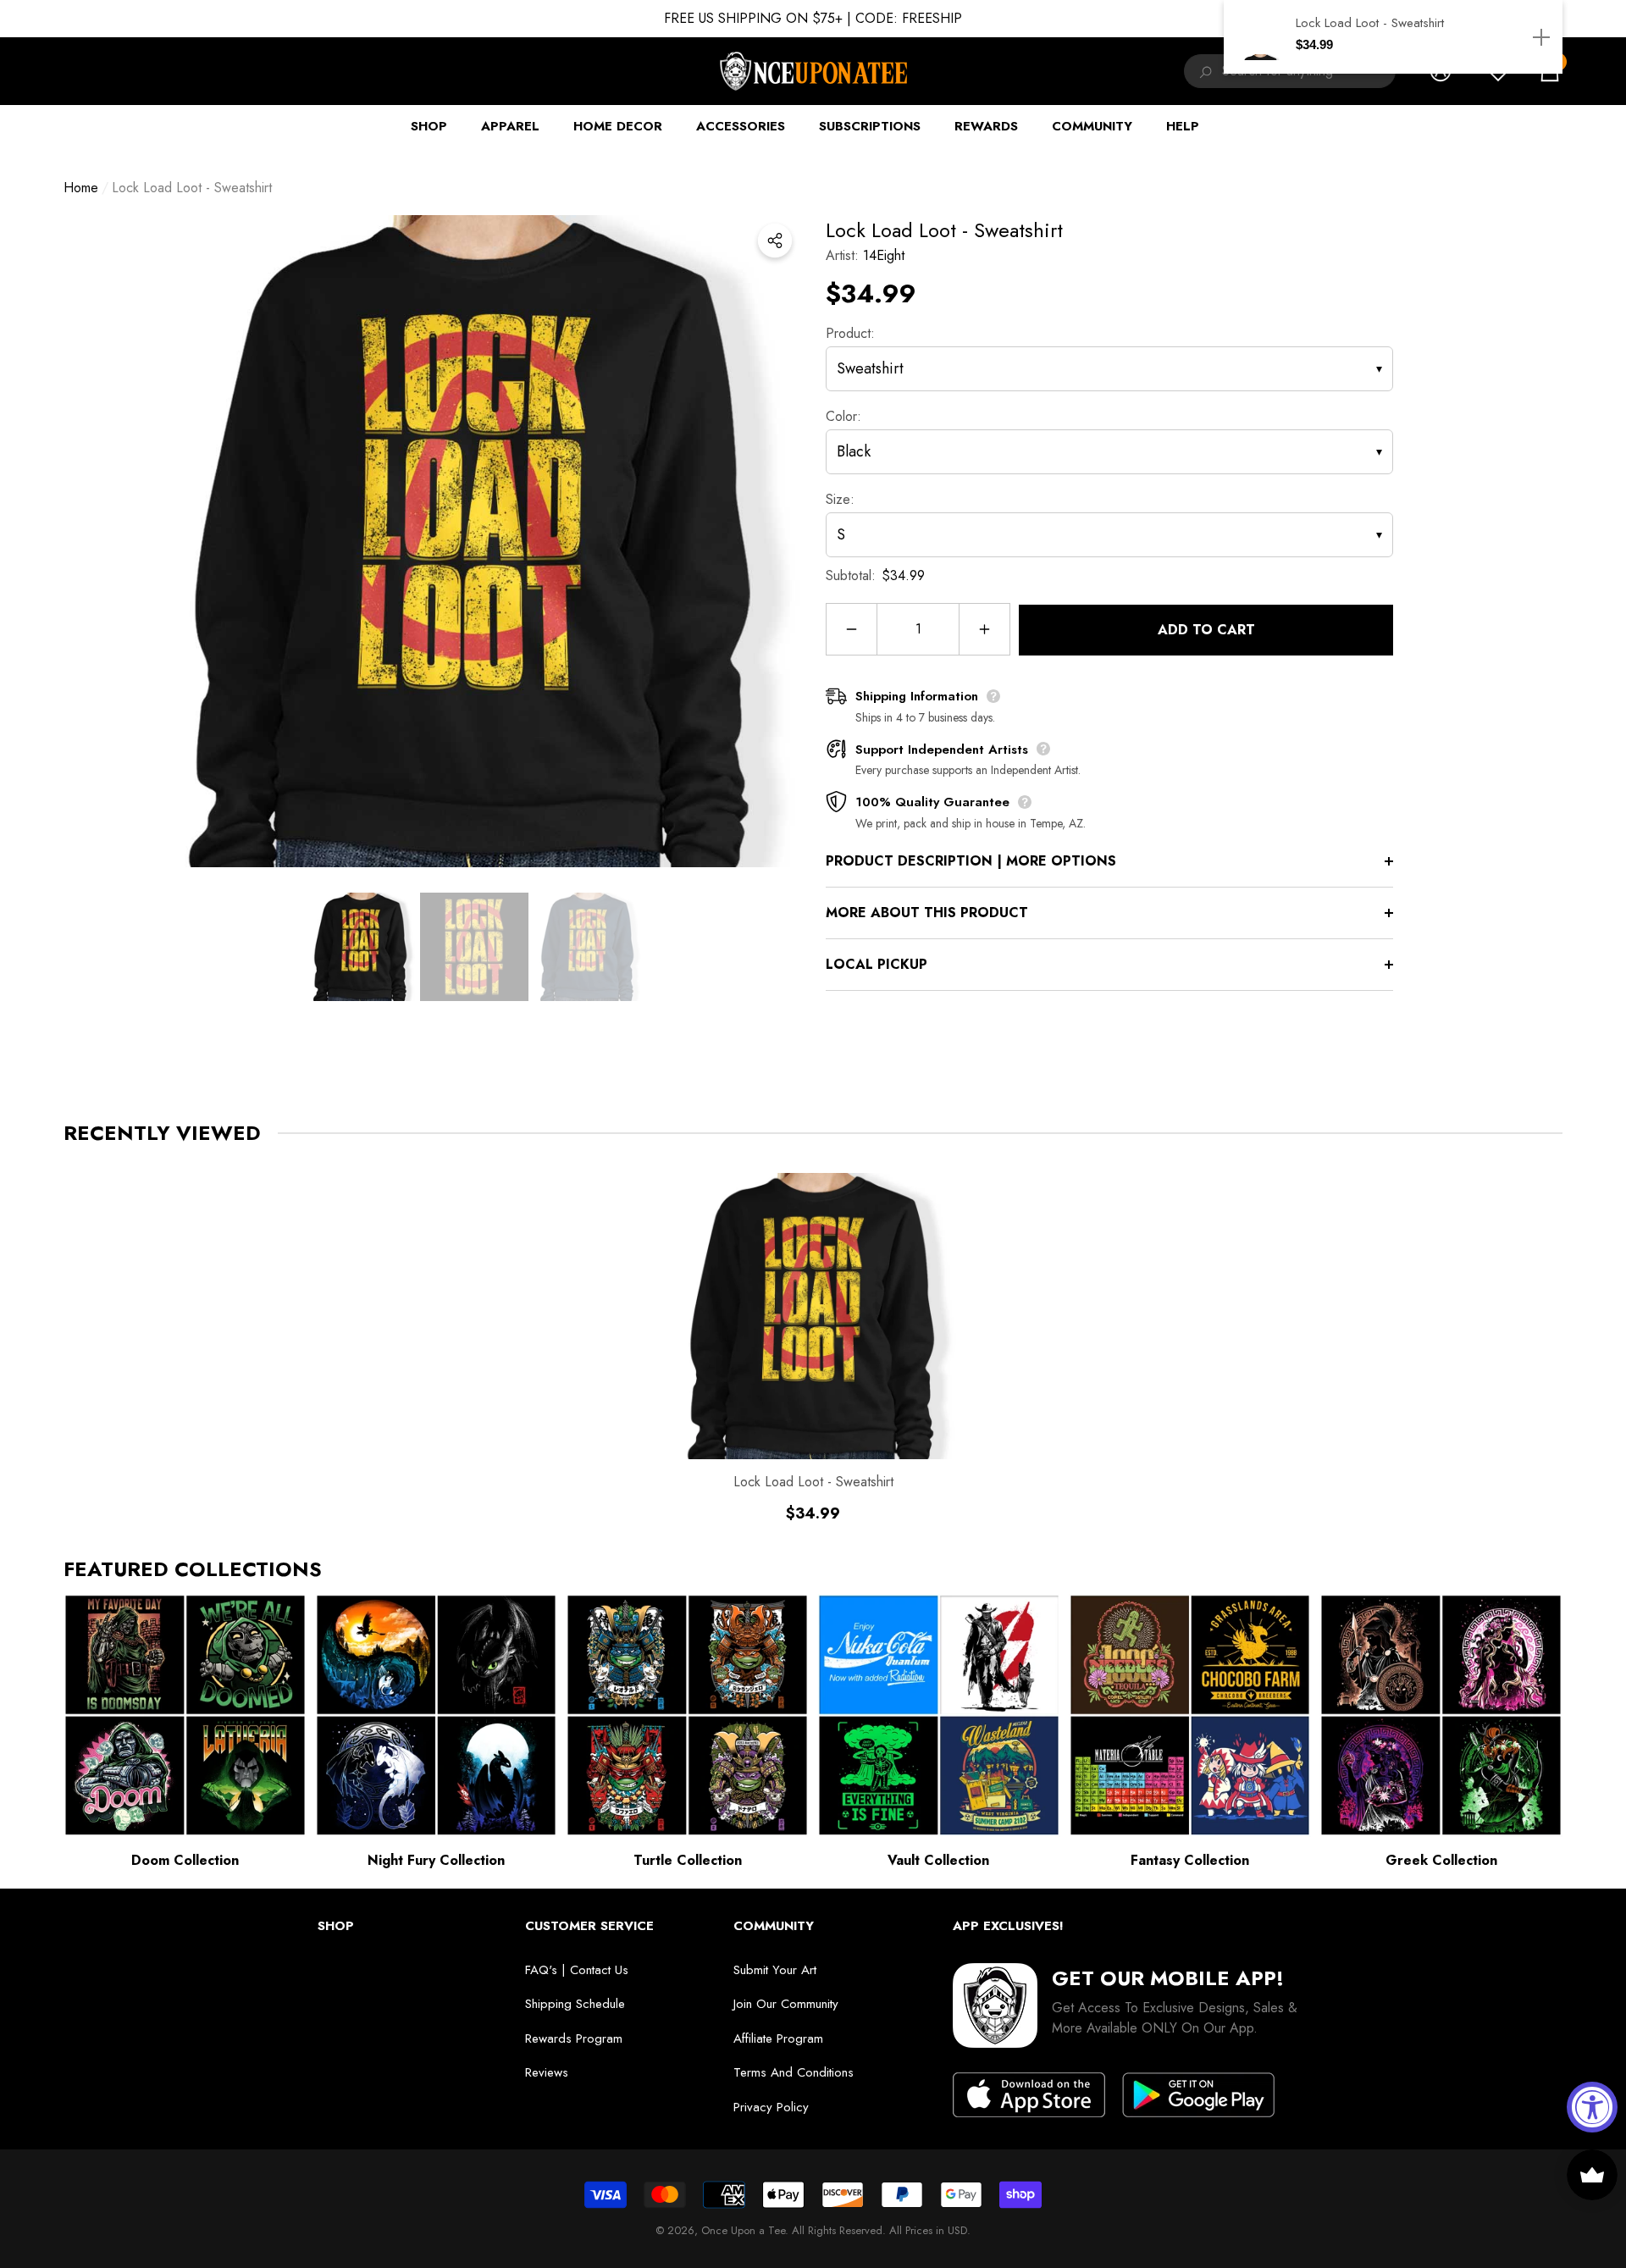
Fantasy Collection (1190, 1860)
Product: (850, 333)
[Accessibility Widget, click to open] (1592, 2107)
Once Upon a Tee (743, 2230)
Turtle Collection (688, 1860)
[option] (474, 541)
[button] (361, 947)
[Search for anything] (1203, 71)
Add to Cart (1206, 630)
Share (775, 241)
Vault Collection (938, 1860)
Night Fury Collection (436, 1860)
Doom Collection (185, 1860)
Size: (840, 499)
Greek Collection (1441, 1860)
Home (81, 188)
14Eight (884, 255)
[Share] (775, 241)
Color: (843, 416)
